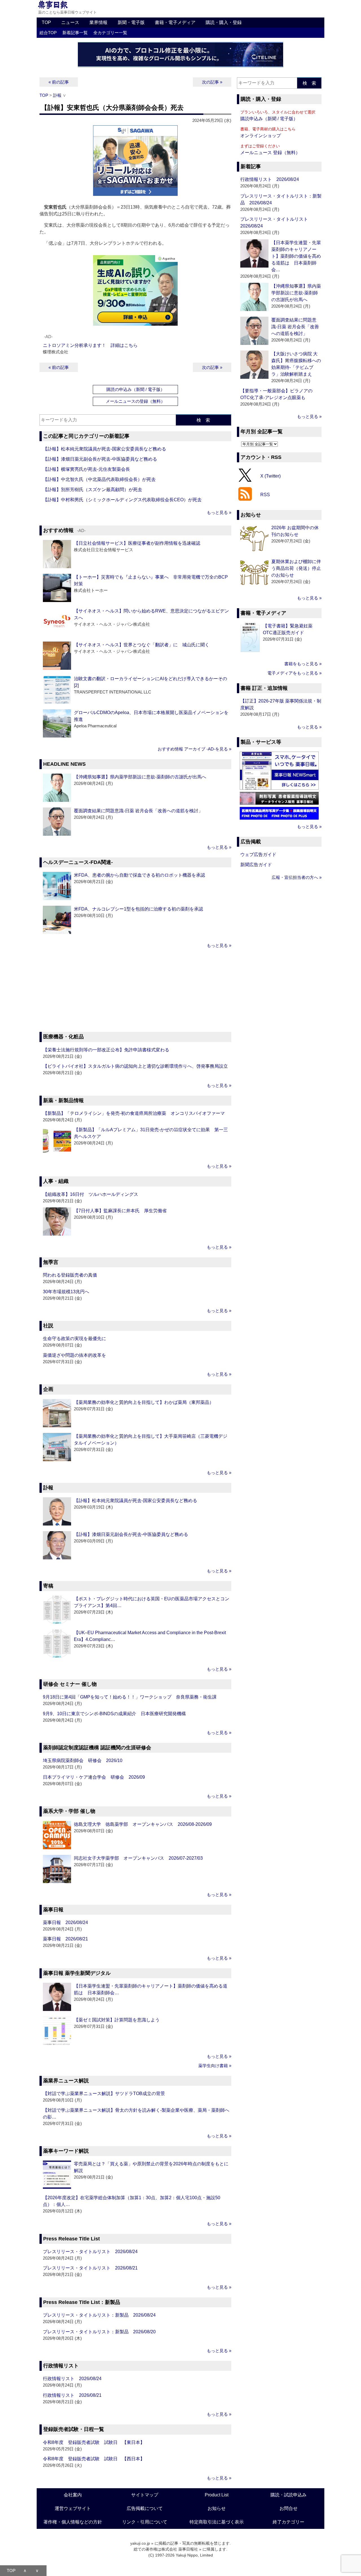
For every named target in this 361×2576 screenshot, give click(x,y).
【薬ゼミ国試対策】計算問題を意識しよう (117, 2020)
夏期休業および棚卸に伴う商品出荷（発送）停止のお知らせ (296, 568)
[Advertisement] (135, 991)
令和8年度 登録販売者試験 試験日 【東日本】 (94, 2442)
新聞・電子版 (131, 22)
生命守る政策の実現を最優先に (74, 1339)
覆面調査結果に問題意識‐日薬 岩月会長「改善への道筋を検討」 (138, 811)
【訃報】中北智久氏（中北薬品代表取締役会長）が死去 (99, 479)
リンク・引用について (145, 2522)
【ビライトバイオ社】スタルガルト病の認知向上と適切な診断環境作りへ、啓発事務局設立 (135, 1066)
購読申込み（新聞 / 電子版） (269, 119)
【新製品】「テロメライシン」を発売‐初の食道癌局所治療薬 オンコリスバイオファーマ (134, 1113)
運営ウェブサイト (73, 2508)
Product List (217, 2495)
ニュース (70, 22)
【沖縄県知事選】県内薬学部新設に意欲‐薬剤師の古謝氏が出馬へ (140, 777)
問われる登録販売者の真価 (70, 1275)
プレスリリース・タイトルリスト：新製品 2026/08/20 (99, 2332)
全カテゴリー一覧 (110, 33)
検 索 (203, 420)
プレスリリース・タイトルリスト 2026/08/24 (90, 2252)
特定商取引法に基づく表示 (217, 2522)
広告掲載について (145, 2508)
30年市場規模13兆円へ (66, 1292)
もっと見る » (219, 512)
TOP (46, 22)
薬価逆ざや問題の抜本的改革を (74, 1355)
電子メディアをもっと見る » (294, 673)
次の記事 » (212, 82)
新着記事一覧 (75, 33)
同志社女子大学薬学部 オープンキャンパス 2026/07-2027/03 (138, 1858)
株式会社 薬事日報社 (180, 2549)
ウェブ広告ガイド (258, 854)
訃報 (57, 95)
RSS (265, 495)
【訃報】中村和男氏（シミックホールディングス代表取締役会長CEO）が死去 (122, 500)
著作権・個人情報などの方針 (73, 2522)
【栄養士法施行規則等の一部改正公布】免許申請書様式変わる (106, 1050)
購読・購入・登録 (224, 22)
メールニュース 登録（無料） (270, 153)
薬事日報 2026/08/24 (65, 1922)
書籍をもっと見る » (303, 664)
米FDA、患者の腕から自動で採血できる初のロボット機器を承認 (139, 875)
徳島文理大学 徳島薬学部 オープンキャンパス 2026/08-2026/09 (143, 1824)
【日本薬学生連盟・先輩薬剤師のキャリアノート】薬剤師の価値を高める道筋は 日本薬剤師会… (296, 256)
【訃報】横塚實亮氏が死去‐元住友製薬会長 (86, 469)
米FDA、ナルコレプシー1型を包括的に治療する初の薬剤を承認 (138, 909)
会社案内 (73, 2495)
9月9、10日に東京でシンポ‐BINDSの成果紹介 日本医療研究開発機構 (114, 1714)
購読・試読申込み (289, 2495)
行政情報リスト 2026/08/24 (72, 2379)
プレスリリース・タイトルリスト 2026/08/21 (90, 2268)
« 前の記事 (59, 82)
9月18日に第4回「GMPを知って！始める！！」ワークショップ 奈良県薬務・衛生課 (130, 1697)
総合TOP (48, 33)
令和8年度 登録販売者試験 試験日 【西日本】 (94, 2459)
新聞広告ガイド (256, 865)
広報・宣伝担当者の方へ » (297, 877)
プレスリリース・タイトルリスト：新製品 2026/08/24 (99, 2315)
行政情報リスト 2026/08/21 (72, 2395)
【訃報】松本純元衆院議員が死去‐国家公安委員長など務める (104, 449)
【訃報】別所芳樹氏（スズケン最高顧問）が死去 (93, 490)
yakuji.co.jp (140, 2543)
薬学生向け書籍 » (215, 2066)
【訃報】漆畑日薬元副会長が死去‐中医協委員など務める (100, 459)
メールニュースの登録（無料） (135, 401)
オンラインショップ (261, 136)
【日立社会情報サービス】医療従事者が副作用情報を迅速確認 (137, 543)
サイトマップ (145, 2495)
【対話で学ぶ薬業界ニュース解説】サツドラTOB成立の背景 (104, 2094)
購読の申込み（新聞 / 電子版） (136, 389)
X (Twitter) (270, 476)
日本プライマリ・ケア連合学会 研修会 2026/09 (94, 1777)
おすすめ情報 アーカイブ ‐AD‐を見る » (194, 749)
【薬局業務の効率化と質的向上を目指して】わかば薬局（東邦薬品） (144, 1402)
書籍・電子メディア (175, 22)
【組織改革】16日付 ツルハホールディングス (91, 1194)
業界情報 (98, 22)
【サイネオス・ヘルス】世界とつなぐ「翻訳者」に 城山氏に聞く (142, 645)
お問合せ (289, 2508)
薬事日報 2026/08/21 (65, 1939)
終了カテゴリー (289, 2522)
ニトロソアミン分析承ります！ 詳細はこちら (90, 345)
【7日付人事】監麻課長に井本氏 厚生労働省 (120, 1211)
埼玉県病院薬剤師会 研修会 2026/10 (83, 1760)
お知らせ (217, 2508)
